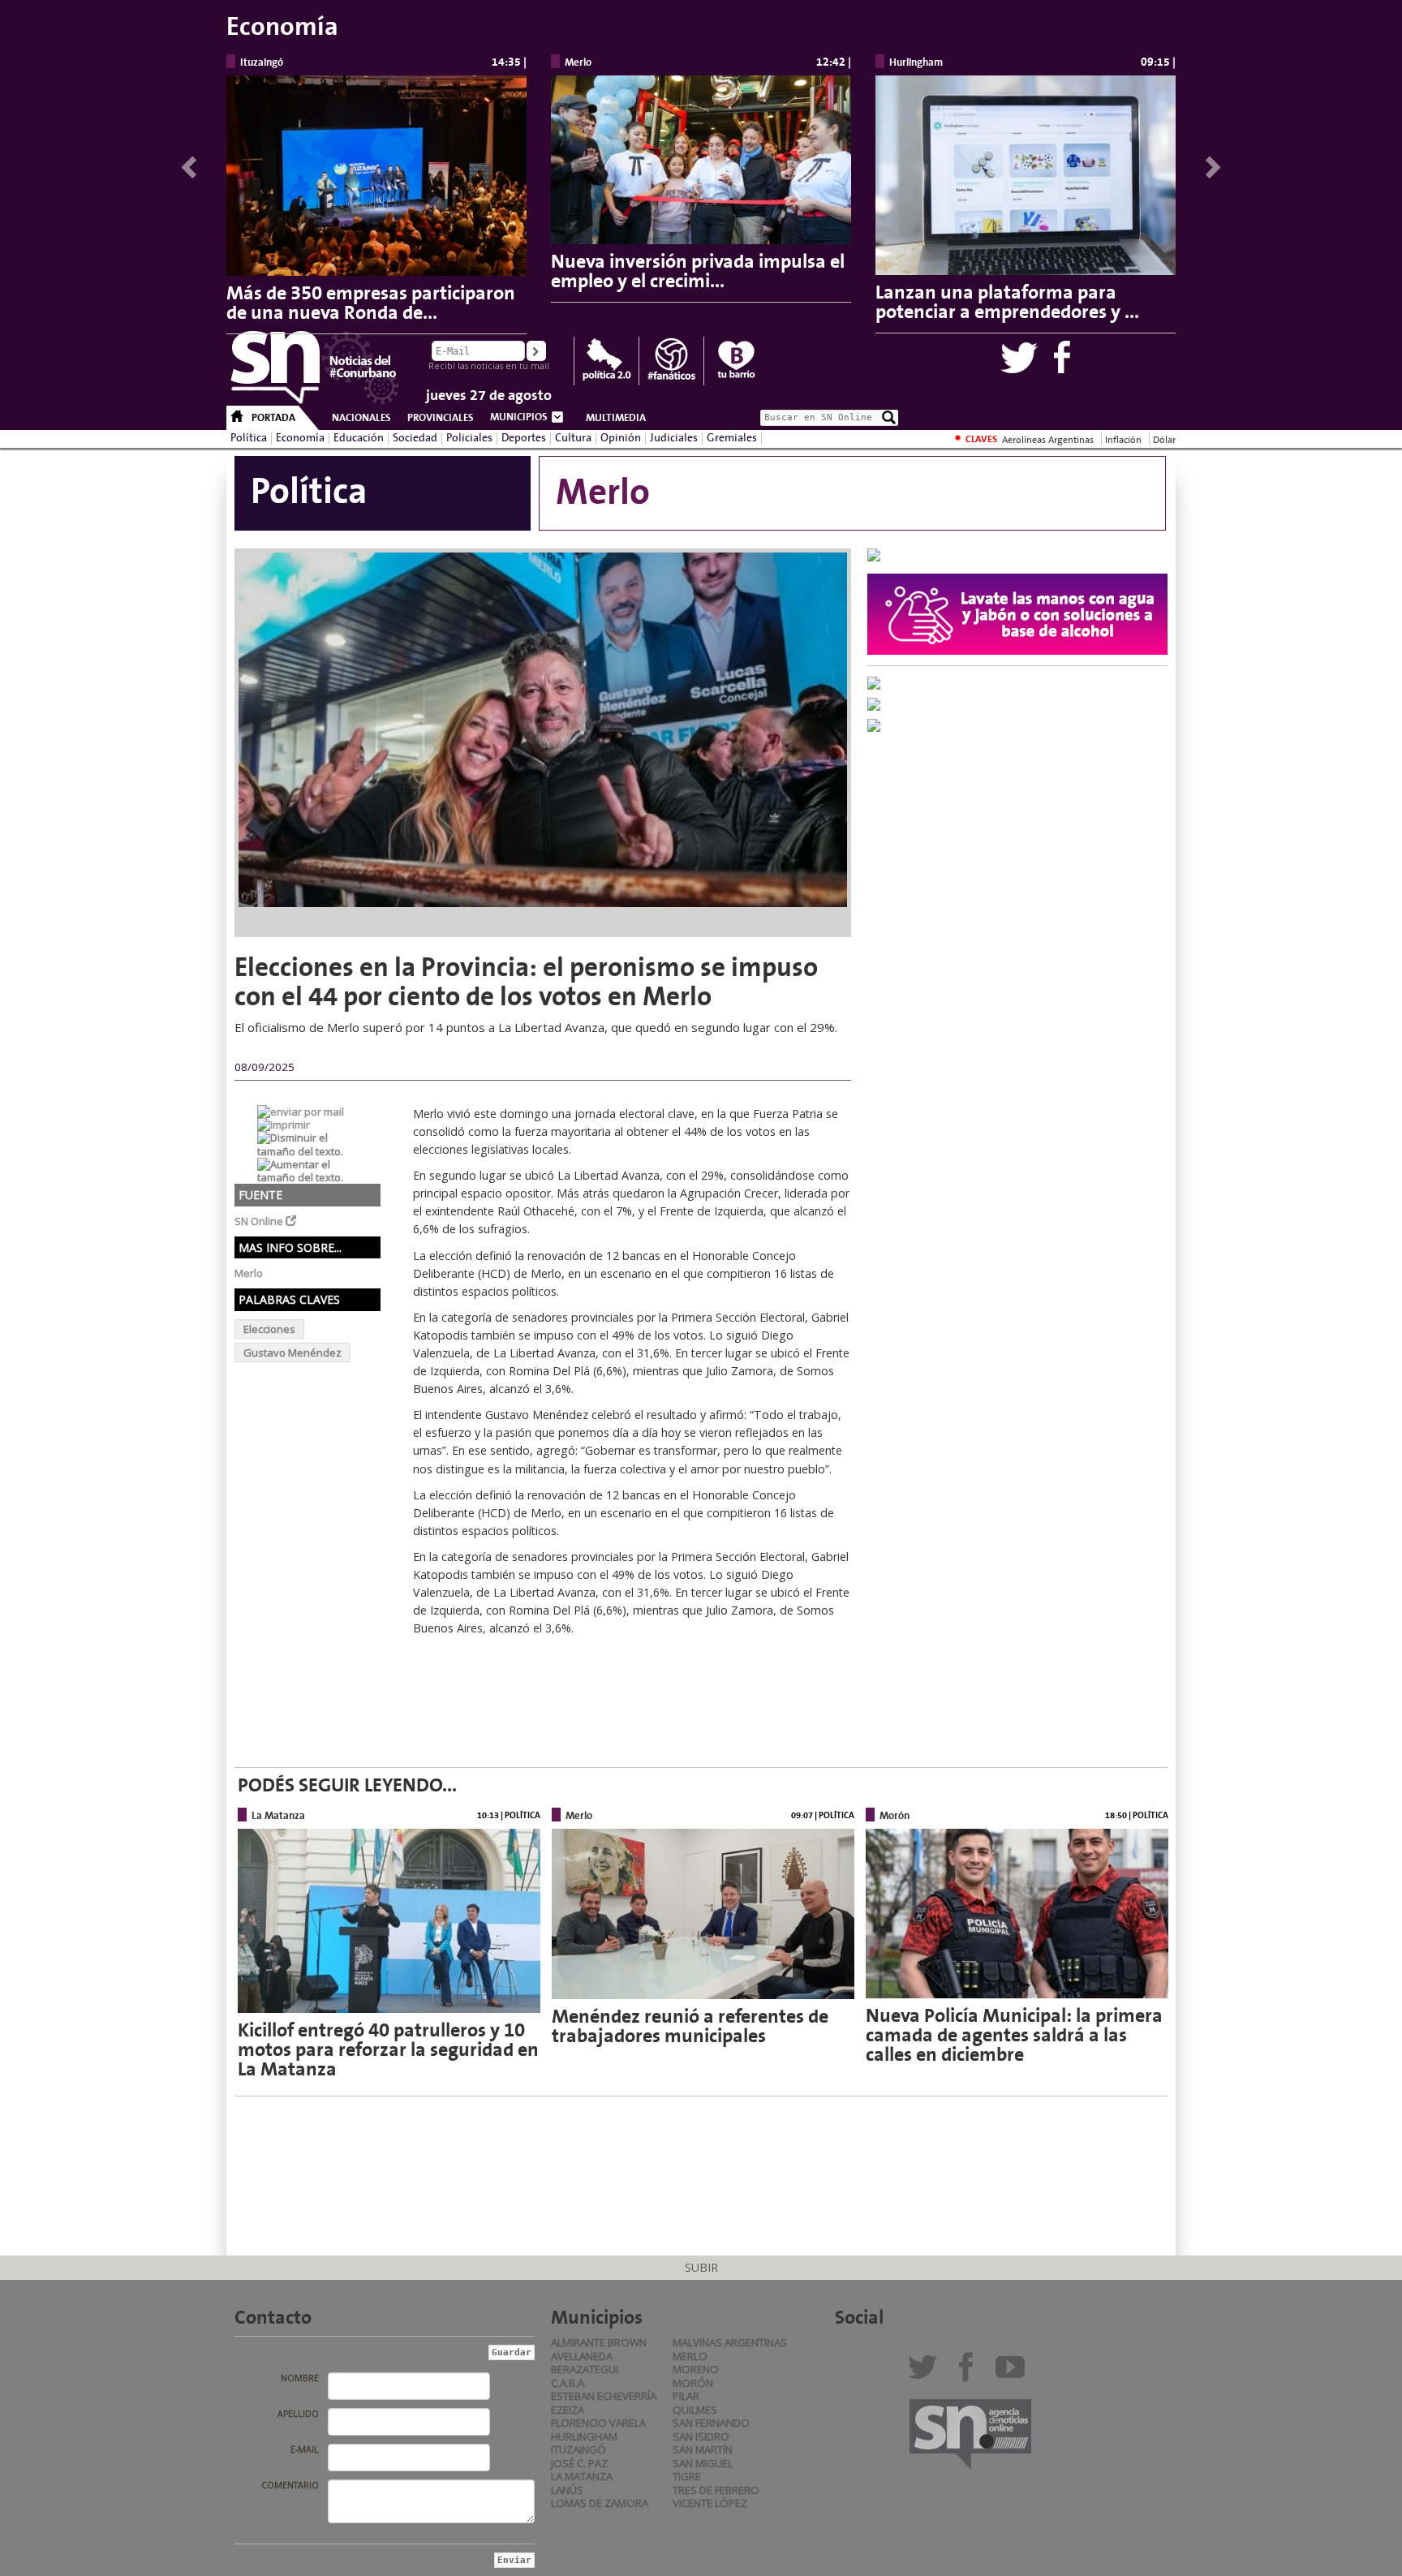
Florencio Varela (598, 2423)
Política (249, 438)
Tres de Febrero (716, 2490)
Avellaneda (582, 2356)
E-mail (305, 2449)
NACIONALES (361, 418)
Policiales (469, 438)
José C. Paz (579, 2463)
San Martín (703, 2449)
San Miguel (703, 2463)
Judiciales (674, 438)
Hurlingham (584, 2436)
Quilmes (695, 2410)
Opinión (621, 438)
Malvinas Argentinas (730, 2342)
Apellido (298, 2414)
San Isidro (701, 2436)
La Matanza (582, 2476)
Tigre (687, 2476)
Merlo (690, 2356)
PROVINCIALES (441, 418)
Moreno (696, 2369)
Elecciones (269, 1329)
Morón (693, 2383)
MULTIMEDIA (616, 418)
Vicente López (710, 2503)
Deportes (524, 438)
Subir (701, 2267)
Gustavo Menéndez (292, 1353)
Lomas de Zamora (600, 2503)
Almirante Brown (599, 2342)
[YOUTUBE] (1014, 2373)
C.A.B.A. (569, 2383)
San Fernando (711, 2423)
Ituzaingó (578, 2449)
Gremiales (732, 438)
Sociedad (415, 438)
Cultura (573, 438)
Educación (359, 438)
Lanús (567, 2490)
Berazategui (585, 2369)
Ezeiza (568, 2410)
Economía (300, 438)
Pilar (686, 2396)
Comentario (290, 2485)
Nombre (300, 2378)
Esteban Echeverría (604, 2396)
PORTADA (273, 418)
